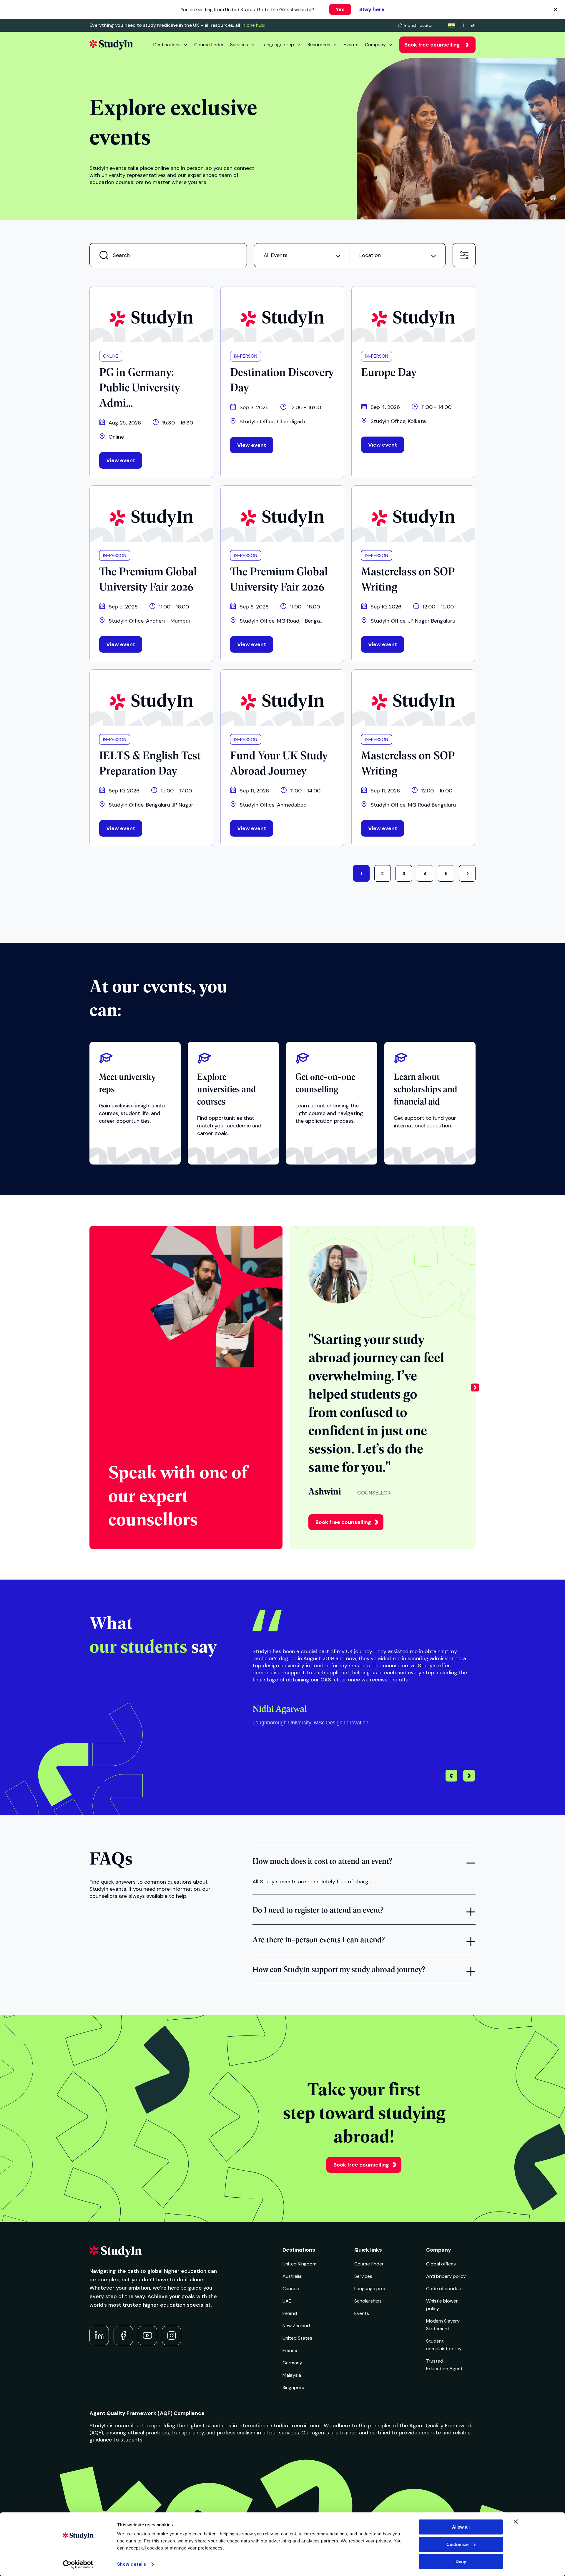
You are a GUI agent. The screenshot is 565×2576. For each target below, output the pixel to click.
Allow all (461, 2527)
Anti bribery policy (446, 2276)
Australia (292, 2276)
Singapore (293, 2387)
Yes (340, 9)
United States (297, 2338)
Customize (457, 2544)
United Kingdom (299, 2264)
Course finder (209, 45)
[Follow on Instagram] (172, 2336)
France (290, 2350)
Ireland (290, 2313)
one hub (255, 25)
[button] (475, 1387)
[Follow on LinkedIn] (99, 2336)
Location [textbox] (370, 255)
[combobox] (302, 255)
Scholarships (368, 2301)
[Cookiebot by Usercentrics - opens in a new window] (78, 2565)
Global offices (441, 2264)
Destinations (167, 45)
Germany (292, 2363)
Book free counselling (432, 45)
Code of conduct (445, 2289)
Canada (291, 2289)
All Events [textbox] (276, 255)
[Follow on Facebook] (123, 2336)
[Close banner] (516, 2522)
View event (121, 460)
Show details (132, 2564)
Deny (461, 2561)
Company (375, 45)
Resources (319, 45)
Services (239, 45)
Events (351, 45)
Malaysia (292, 2375)
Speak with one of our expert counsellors (178, 1495)
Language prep (278, 45)
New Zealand (296, 2326)
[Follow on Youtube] (147, 2336)
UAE (287, 2301)
